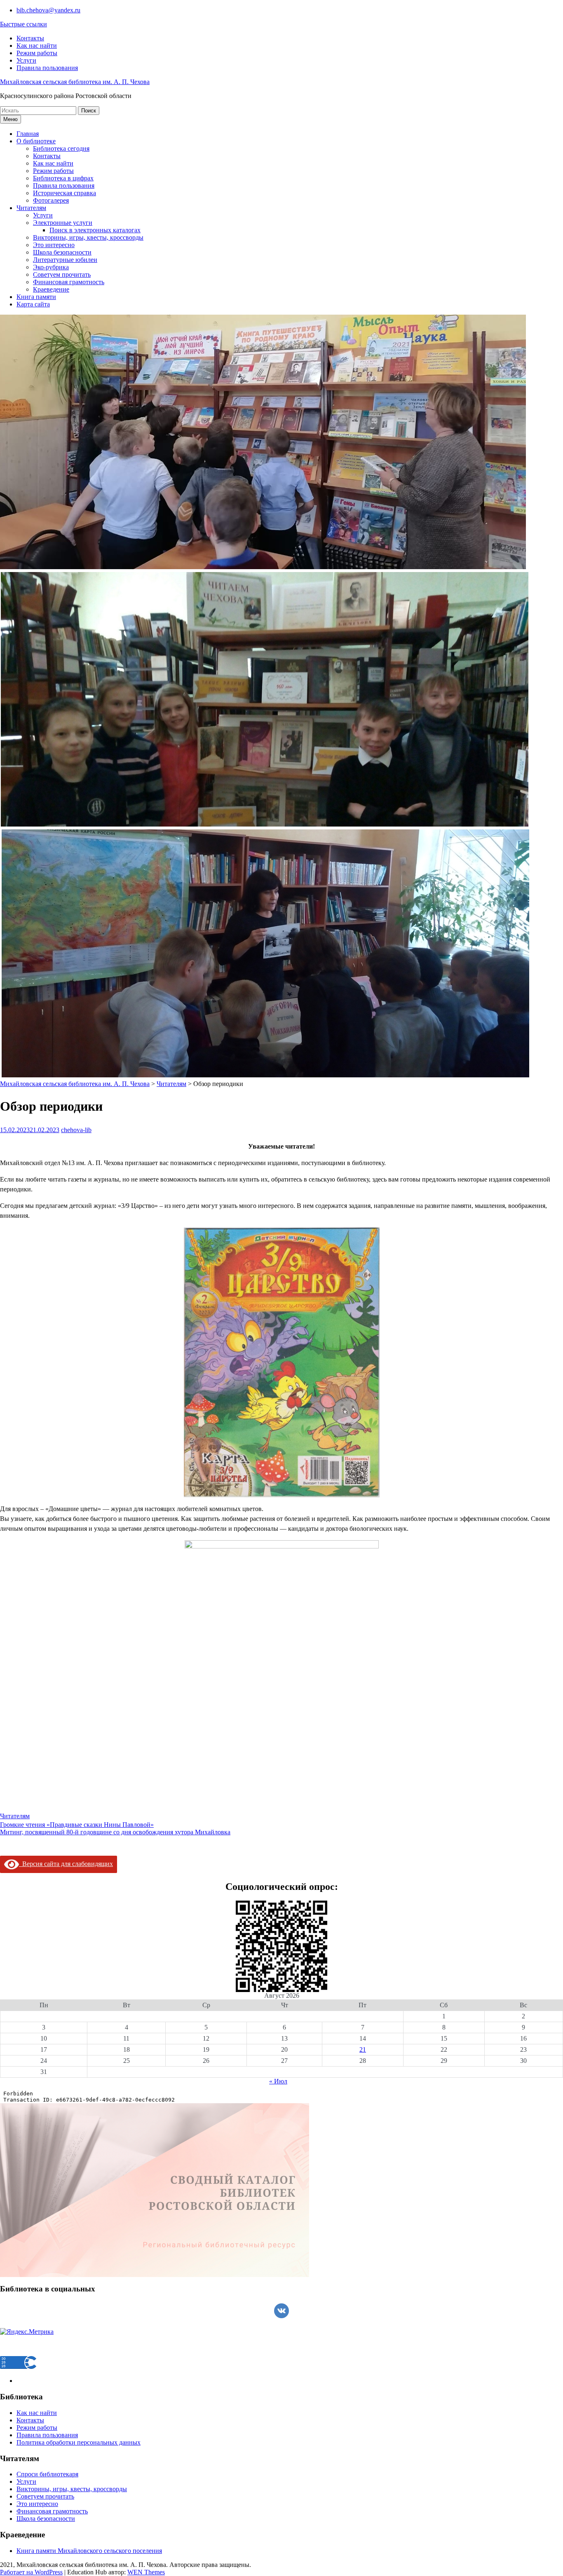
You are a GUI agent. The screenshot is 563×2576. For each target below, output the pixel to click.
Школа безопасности (62, 252)
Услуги (26, 60)
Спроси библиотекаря (47, 2474)
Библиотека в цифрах (63, 178)
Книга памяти (36, 297)
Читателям (31, 208)
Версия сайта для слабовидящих (66, 1864)
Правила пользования (47, 68)
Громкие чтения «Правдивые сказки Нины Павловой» (77, 1825)
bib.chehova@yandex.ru (48, 10)
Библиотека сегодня (61, 148)
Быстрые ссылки (23, 24)
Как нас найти (37, 46)
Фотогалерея (51, 200)
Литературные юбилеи (65, 260)
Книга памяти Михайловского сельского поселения (89, 2551)
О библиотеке (36, 141)
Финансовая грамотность (69, 282)
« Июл (278, 2081)
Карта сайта (33, 304)
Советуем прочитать (62, 274)
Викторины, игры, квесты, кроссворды (88, 237)
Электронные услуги (63, 223)
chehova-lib (76, 1130)
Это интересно (54, 245)
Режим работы (37, 53)
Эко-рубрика (51, 267)
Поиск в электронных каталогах (95, 230)
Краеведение (51, 289)
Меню (11, 119)
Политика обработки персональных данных (79, 2442)
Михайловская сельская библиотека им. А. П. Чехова (75, 82)
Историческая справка (65, 193)
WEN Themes (146, 2572)
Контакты (30, 38)
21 (363, 2049)
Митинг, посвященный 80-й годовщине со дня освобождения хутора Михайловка (115, 1832)
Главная (28, 134)
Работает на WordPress (31, 2572)
